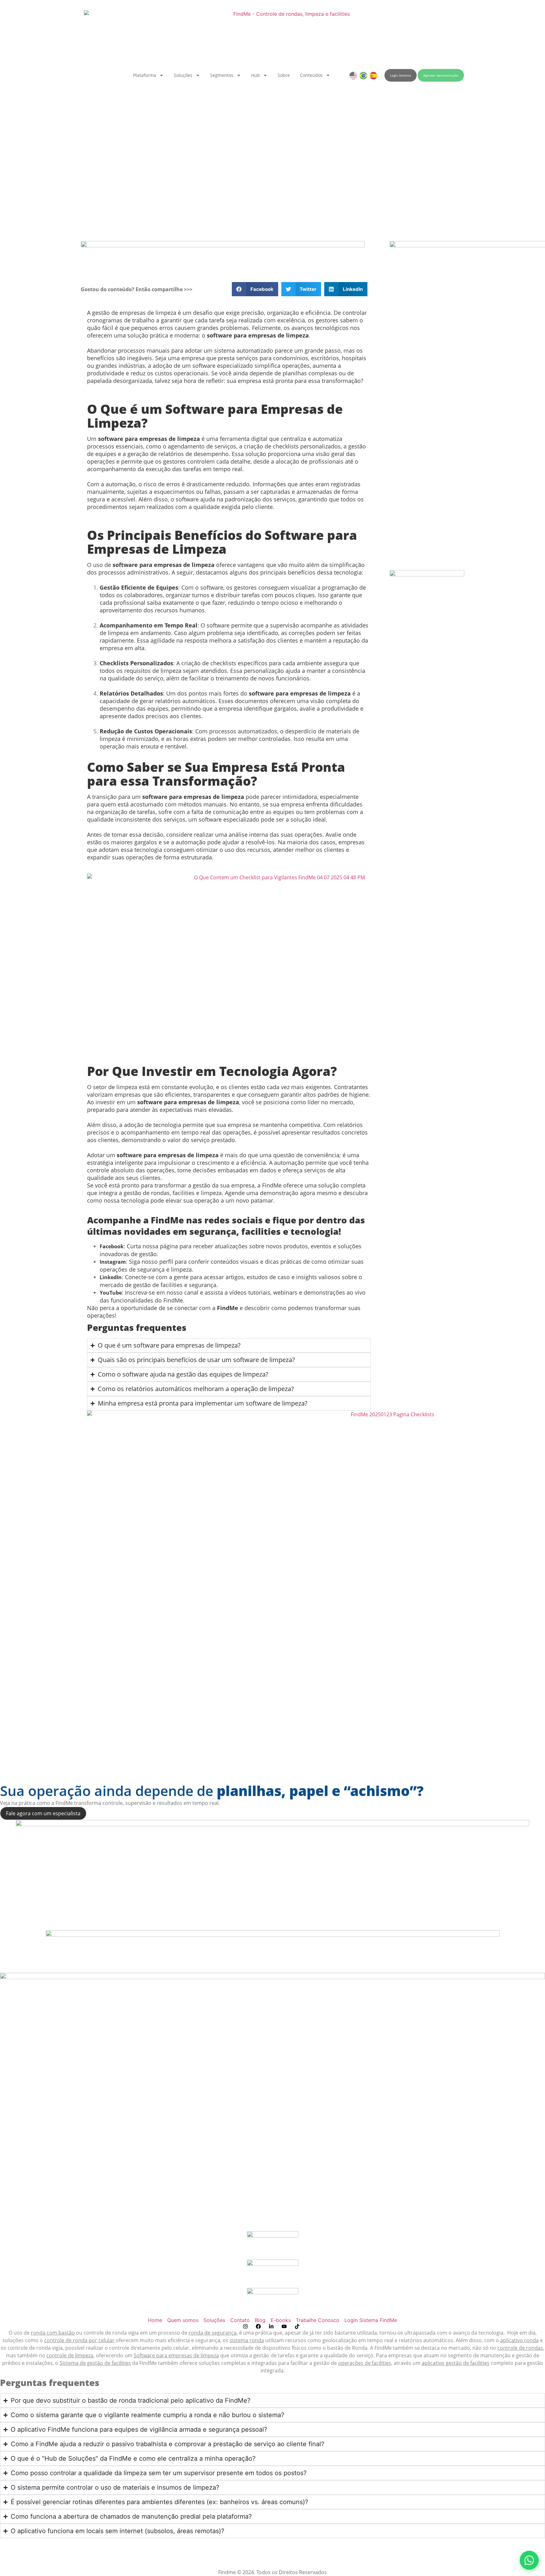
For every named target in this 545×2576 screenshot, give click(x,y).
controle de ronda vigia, (36, 2348)
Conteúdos (311, 75)
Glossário (272, 2550)
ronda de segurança (213, 2333)
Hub (255, 75)
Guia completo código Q (272, 2557)
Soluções (183, 75)
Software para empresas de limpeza (176, 2355)
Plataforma (145, 75)
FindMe (383, 2348)
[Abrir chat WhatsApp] (529, 2560)
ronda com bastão (53, 2333)
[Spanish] (374, 75)
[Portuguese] (364, 75)
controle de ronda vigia (111, 2333)
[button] (255, 289)
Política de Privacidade (27, 2565)
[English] (354, 75)
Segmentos (222, 75)
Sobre (284, 75)
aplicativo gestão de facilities (456, 2363)
